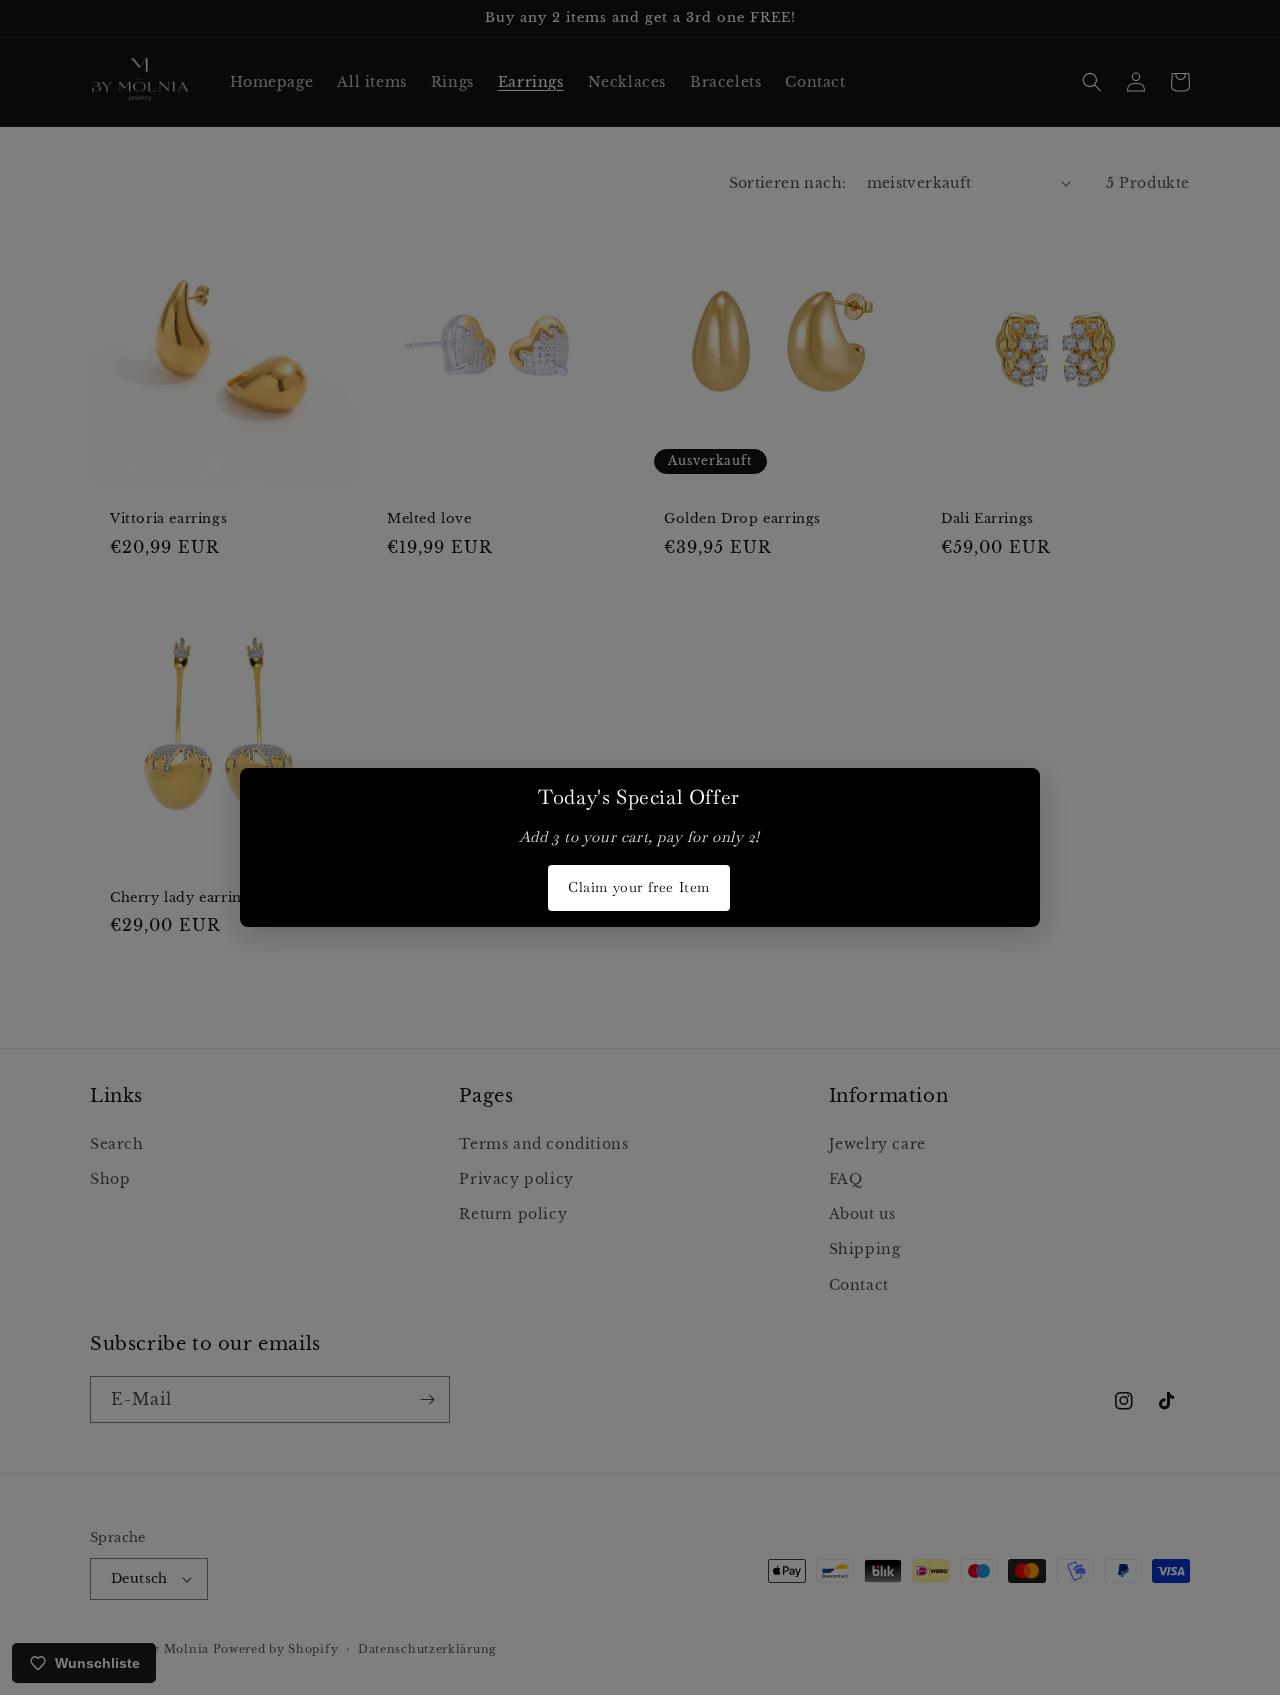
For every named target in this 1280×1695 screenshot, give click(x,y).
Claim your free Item (639, 887)
